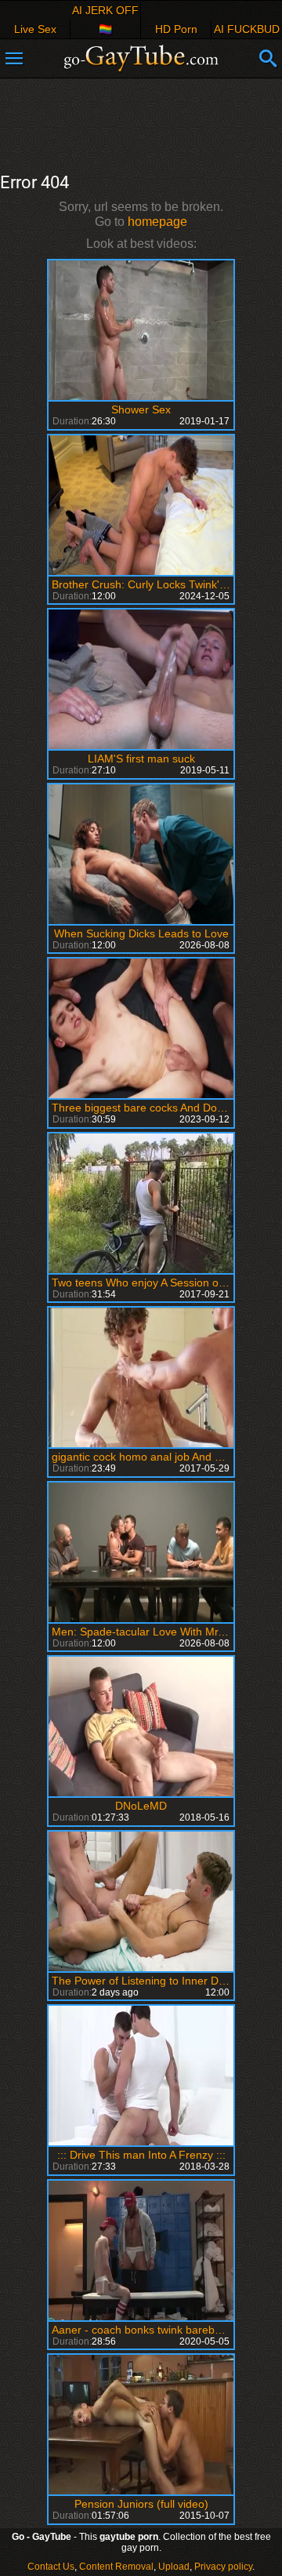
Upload (174, 2567)
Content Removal (116, 2567)
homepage (157, 222)
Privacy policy (223, 2567)
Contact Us (51, 2567)
